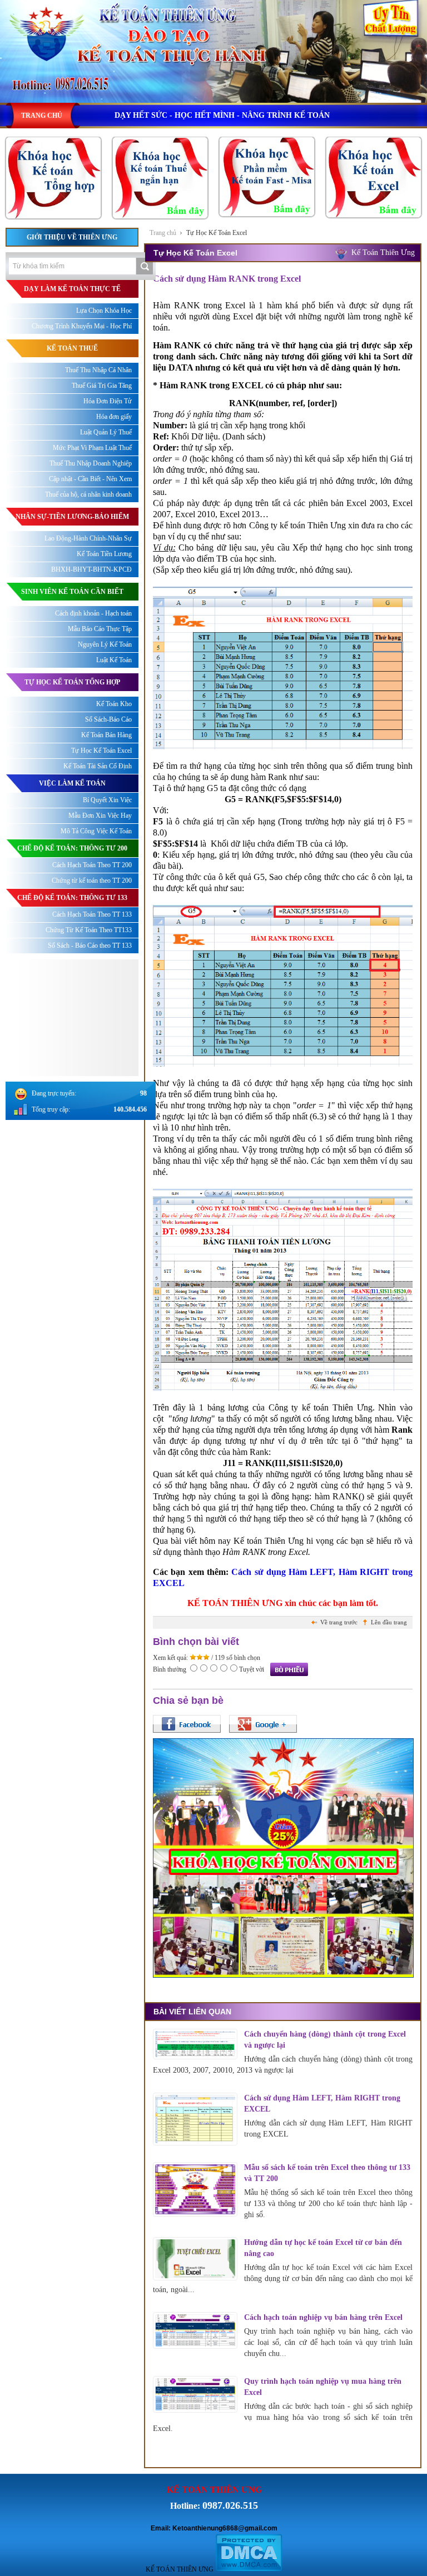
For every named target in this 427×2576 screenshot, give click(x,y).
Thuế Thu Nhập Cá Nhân (98, 370)
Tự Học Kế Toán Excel (217, 233)
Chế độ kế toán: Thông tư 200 (72, 848)
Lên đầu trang (389, 1622)
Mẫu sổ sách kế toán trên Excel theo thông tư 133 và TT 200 (327, 2173)
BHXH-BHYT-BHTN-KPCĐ (91, 569)
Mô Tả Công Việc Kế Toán (96, 831)
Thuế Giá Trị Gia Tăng (102, 386)
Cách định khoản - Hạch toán (93, 613)
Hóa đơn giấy (114, 417)
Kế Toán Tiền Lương (104, 554)
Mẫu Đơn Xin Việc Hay (100, 816)
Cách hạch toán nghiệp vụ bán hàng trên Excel (323, 2317)
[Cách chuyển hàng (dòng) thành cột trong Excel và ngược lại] (195, 2044)
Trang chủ (163, 233)
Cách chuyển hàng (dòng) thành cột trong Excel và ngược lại (325, 2040)
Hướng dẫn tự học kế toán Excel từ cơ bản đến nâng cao (323, 2248)
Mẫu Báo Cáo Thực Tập (100, 629)
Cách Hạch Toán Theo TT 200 (92, 865)
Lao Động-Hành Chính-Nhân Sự (88, 538)
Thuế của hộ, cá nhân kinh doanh (88, 494)
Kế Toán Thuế (72, 348)
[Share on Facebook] (187, 1724)
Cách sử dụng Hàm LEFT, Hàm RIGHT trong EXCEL (322, 2104)
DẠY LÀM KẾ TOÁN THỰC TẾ (72, 289)
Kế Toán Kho (114, 704)
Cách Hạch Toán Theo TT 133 (92, 914)
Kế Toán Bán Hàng (106, 735)
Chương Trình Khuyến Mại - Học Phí (82, 326)
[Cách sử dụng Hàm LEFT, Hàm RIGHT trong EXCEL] (195, 2119)
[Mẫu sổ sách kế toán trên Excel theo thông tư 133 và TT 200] (195, 2190)
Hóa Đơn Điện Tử (108, 401)
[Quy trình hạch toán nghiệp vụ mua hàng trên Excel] (195, 2395)
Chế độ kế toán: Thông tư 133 (72, 898)
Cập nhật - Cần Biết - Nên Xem (90, 479)
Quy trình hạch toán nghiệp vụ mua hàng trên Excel (323, 2387)
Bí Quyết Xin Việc (107, 800)
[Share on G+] (263, 1724)
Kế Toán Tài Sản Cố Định (98, 766)
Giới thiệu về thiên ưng (72, 237)
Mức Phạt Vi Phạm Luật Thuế (92, 448)
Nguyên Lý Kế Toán (105, 644)
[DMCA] (249, 2569)
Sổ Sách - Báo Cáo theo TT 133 (90, 946)
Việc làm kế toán (72, 783)
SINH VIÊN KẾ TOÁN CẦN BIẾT (72, 592)
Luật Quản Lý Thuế (106, 432)
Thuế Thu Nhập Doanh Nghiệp (91, 463)
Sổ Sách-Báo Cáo (108, 719)
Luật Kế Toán (114, 660)
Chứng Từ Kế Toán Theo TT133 (89, 930)
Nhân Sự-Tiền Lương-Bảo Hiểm (72, 517)
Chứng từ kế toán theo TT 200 (92, 881)
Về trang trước (339, 1622)
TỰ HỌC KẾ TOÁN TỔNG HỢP (72, 682)
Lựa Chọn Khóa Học (104, 311)
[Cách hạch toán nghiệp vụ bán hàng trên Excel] (195, 2331)
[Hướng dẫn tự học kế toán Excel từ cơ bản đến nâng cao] (195, 2259)
